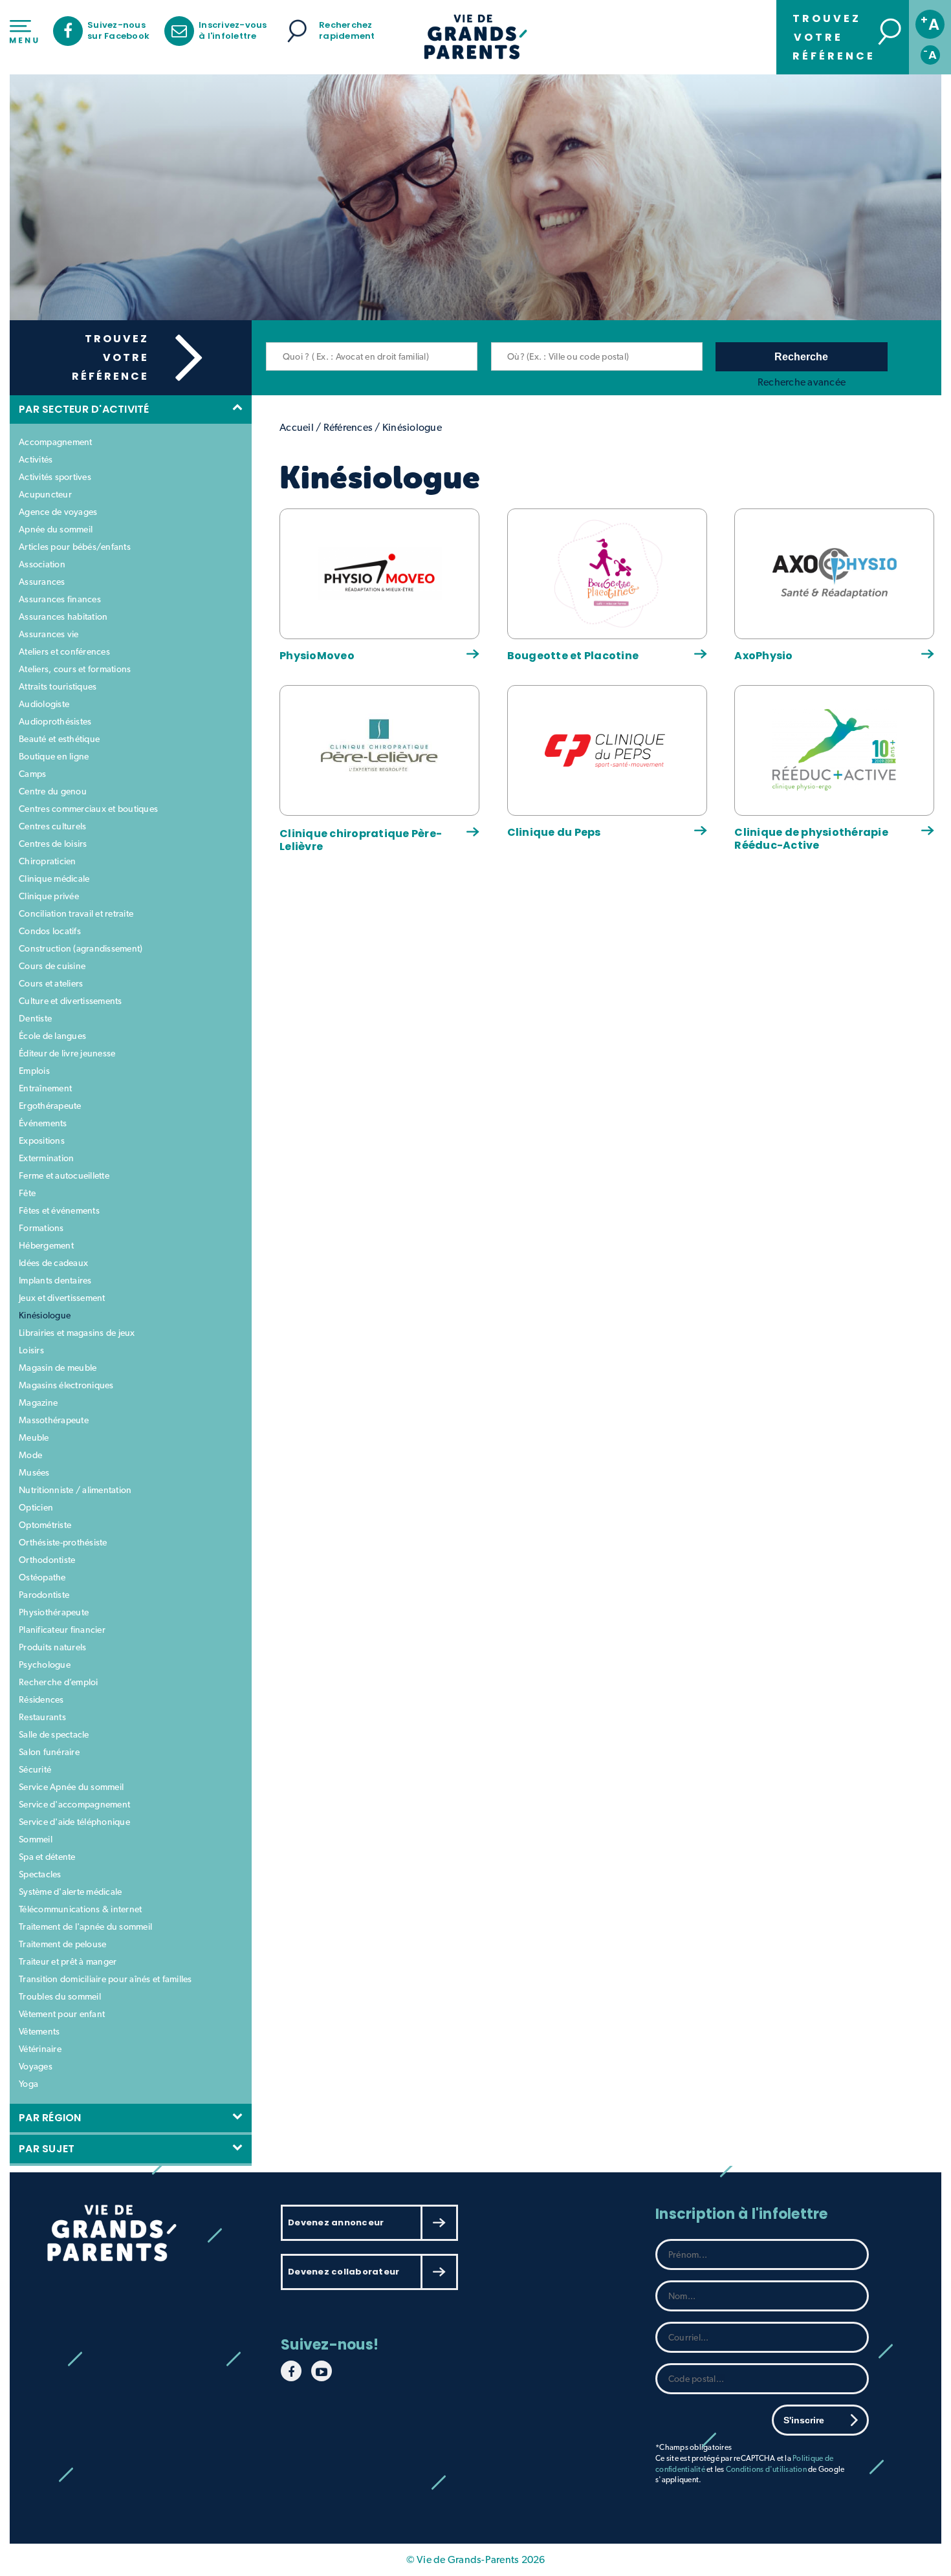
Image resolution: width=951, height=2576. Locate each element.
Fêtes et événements (59, 1210)
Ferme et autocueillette (64, 1175)
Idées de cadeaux (53, 1263)
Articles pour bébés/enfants (75, 547)
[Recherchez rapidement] (297, 31)
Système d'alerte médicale (70, 1892)
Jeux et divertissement (62, 1298)
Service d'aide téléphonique (74, 1822)
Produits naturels (52, 1647)
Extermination (46, 1158)
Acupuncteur (45, 494)
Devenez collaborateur (344, 2272)
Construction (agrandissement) (81, 948)
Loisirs (31, 1350)
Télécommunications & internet (80, 1909)
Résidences (41, 1699)
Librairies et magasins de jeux (77, 1333)
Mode (30, 1455)
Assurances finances (60, 599)
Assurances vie (49, 634)
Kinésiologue (45, 1315)
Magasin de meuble (58, 1368)
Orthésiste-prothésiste (63, 1542)
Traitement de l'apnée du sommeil (85, 1927)
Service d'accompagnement (74, 1804)
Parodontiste (44, 1595)
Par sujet (49, 2149)
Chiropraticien (48, 861)
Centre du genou (53, 791)
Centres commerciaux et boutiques (88, 809)
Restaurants (42, 1717)
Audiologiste (44, 704)
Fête (27, 1193)
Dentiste (35, 1018)
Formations (41, 1228)
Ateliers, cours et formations (75, 669)
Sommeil (36, 1839)
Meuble (34, 1437)
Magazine (38, 1403)
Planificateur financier (62, 1630)
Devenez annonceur (336, 2222)
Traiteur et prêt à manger (68, 1961)
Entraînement (45, 1088)
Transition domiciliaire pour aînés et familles (105, 1979)
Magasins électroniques (66, 1385)
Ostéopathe (42, 1577)
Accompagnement (56, 442)
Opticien (36, 1507)
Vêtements (39, 2031)
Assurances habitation (63, 617)
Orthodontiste (47, 1560)
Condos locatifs (50, 931)
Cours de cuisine (52, 966)
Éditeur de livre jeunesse (67, 1053)
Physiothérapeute (54, 1612)
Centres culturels (52, 826)
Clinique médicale (54, 879)
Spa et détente (47, 1857)
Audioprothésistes (55, 721)
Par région (53, 2118)
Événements (43, 1123)
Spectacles (40, 1874)
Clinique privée (49, 896)
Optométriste (45, 1525)
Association (42, 564)
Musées (34, 1472)
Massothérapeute (54, 1420)
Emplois (34, 1071)
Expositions (42, 1141)
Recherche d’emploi (59, 1682)
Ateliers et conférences (64, 651)
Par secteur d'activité (87, 409)
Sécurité (35, 1769)
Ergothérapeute (50, 1106)
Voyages (36, 2066)
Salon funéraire (49, 1752)
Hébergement (46, 1245)
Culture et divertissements (71, 1001)
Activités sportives (55, 477)
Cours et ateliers (51, 983)
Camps (32, 774)
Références (348, 427)
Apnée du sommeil (56, 529)
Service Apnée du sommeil (71, 1787)
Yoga (28, 2084)
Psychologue (45, 1665)
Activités (36, 459)
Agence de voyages (58, 512)
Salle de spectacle (54, 1734)
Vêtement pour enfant (62, 2014)
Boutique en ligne (54, 756)
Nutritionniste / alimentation (75, 1490)
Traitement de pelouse (62, 1944)
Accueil (297, 427)
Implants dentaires (55, 1280)
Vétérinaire (40, 2049)
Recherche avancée (802, 382)
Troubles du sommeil (60, 1996)
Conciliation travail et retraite (76, 913)
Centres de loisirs (53, 844)
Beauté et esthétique (59, 739)
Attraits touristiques (58, 686)
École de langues (52, 1036)
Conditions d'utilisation (766, 2469)
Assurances (42, 582)
